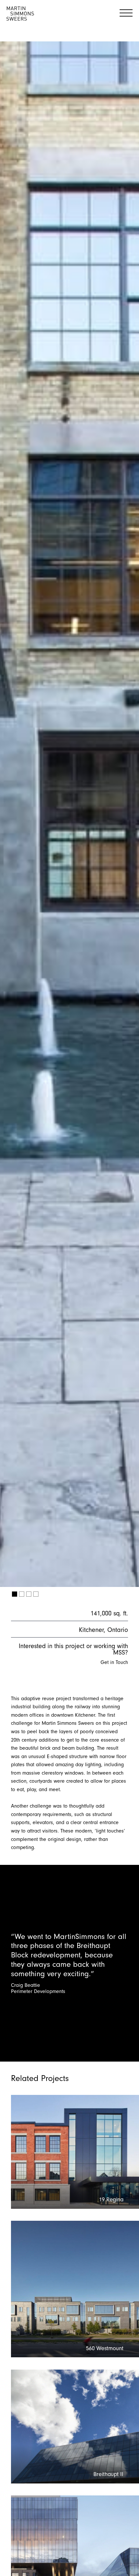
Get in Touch (114, 1662)
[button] (15, 1594)
